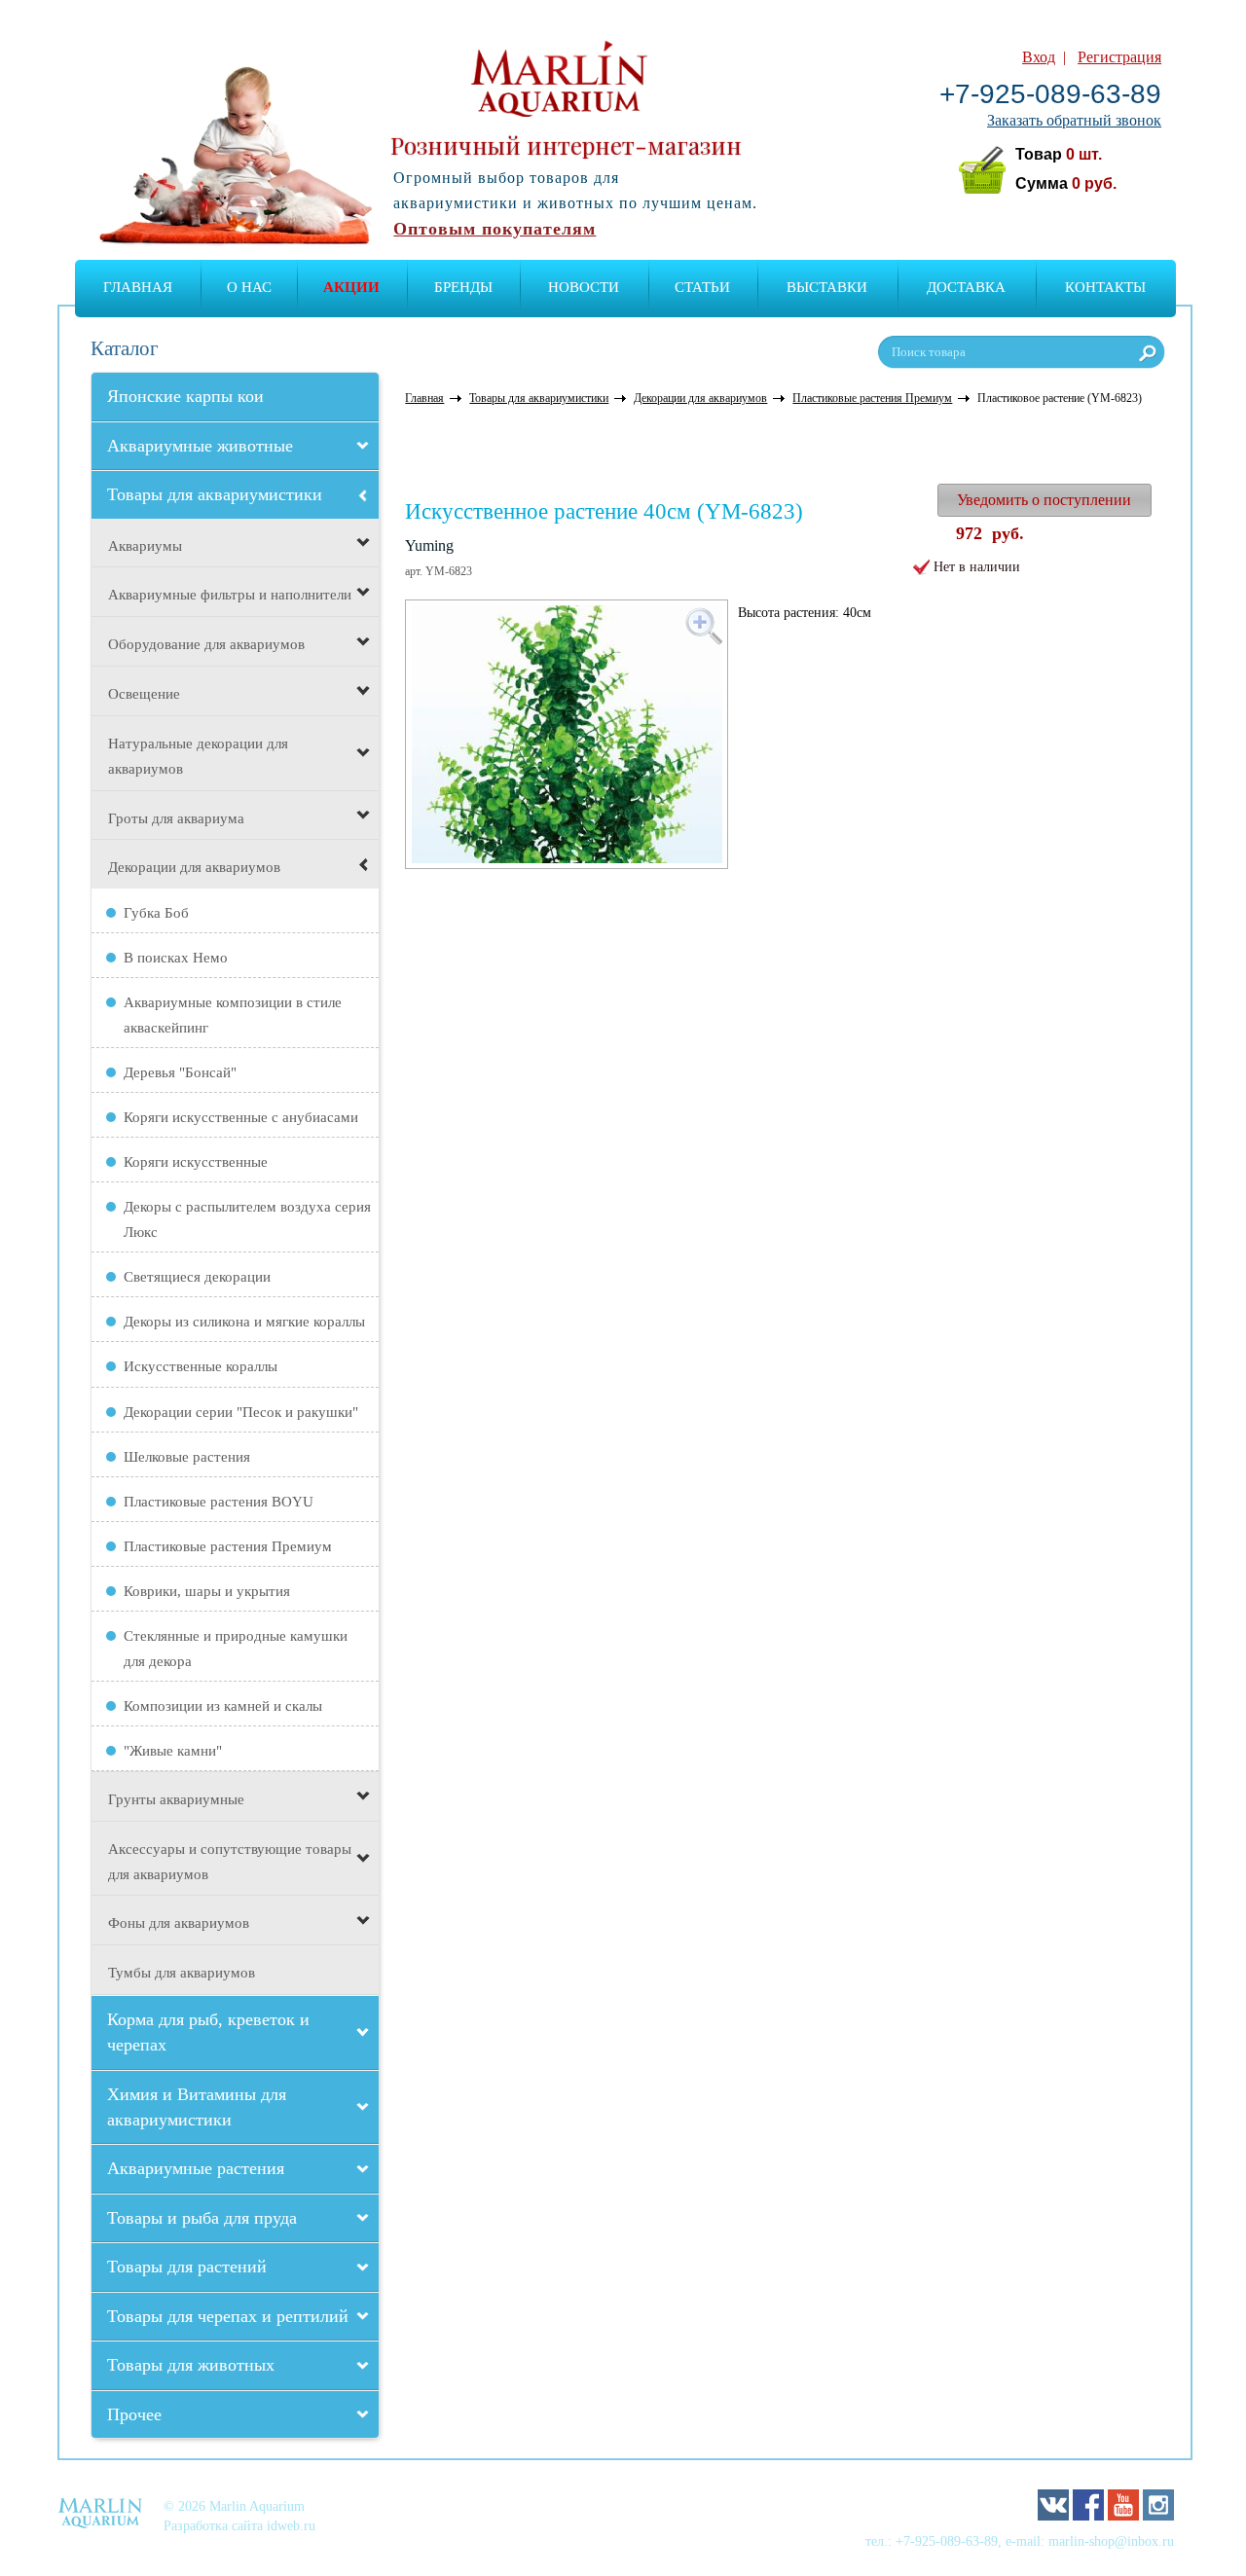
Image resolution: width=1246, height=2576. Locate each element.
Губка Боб (156, 913)
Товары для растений (187, 2267)
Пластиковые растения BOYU (219, 1502)
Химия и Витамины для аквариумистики (197, 2107)
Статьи (702, 287)
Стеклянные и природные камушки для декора (236, 1649)
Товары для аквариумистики (215, 494)
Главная (138, 287)
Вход (1039, 57)
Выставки (827, 287)
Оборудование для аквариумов (206, 644)
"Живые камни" (173, 1751)
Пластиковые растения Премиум (228, 1546)
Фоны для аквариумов (179, 1923)
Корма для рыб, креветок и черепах (208, 2032)
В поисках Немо (176, 958)
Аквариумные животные (200, 446)
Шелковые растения (187, 1457)
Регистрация (1119, 57)
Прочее (134, 2414)
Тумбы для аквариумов (182, 1973)
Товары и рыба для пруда (202, 2218)
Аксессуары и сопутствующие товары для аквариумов (230, 1862)
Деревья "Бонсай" (180, 1072)
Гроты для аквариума (176, 818)
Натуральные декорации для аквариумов (198, 756)
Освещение (144, 694)
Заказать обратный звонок (1074, 120)
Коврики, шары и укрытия (207, 1591)
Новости (584, 287)
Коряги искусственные (196, 1162)
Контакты (1105, 287)
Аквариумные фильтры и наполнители (230, 595)
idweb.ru (291, 2525)
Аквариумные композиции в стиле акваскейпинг (233, 1015)
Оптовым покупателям (495, 229)
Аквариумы (145, 546)
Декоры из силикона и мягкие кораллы (244, 1322)
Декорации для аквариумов (194, 867)
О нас (249, 287)
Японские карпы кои (185, 396)
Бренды (463, 287)
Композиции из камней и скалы (223, 1706)
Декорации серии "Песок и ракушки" (241, 1412)
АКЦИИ (351, 287)
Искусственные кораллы (201, 1366)
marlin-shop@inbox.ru (1111, 2541)
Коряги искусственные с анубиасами (241, 1117)
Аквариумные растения (196, 2168)
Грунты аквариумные (176, 1799)
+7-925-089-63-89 (1050, 94)
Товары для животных (191, 2365)
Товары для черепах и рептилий (228, 2316)
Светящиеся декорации (197, 1277)
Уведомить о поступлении (1044, 500)
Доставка (966, 287)
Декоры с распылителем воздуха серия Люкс (247, 1219)
